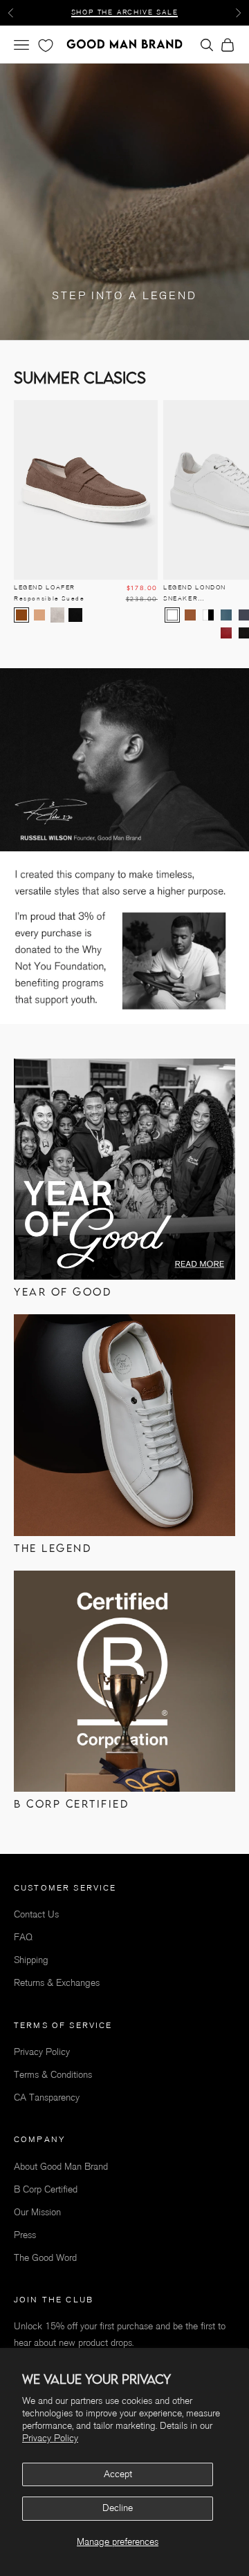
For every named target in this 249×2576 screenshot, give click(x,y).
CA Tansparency (47, 2097)
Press (25, 2235)
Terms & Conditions (53, 2075)
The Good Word (45, 2258)
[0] (44, 46)
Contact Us (36, 1914)
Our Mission (37, 2212)
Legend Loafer (49, 593)
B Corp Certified (46, 2189)
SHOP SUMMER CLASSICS (125, 12)
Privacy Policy (50, 2438)
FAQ (23, 1937)
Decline (118, 2508)
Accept (118, 2474)
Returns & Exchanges (57, 1983)
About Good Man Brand (61, 2167)
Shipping (31, 1960)
